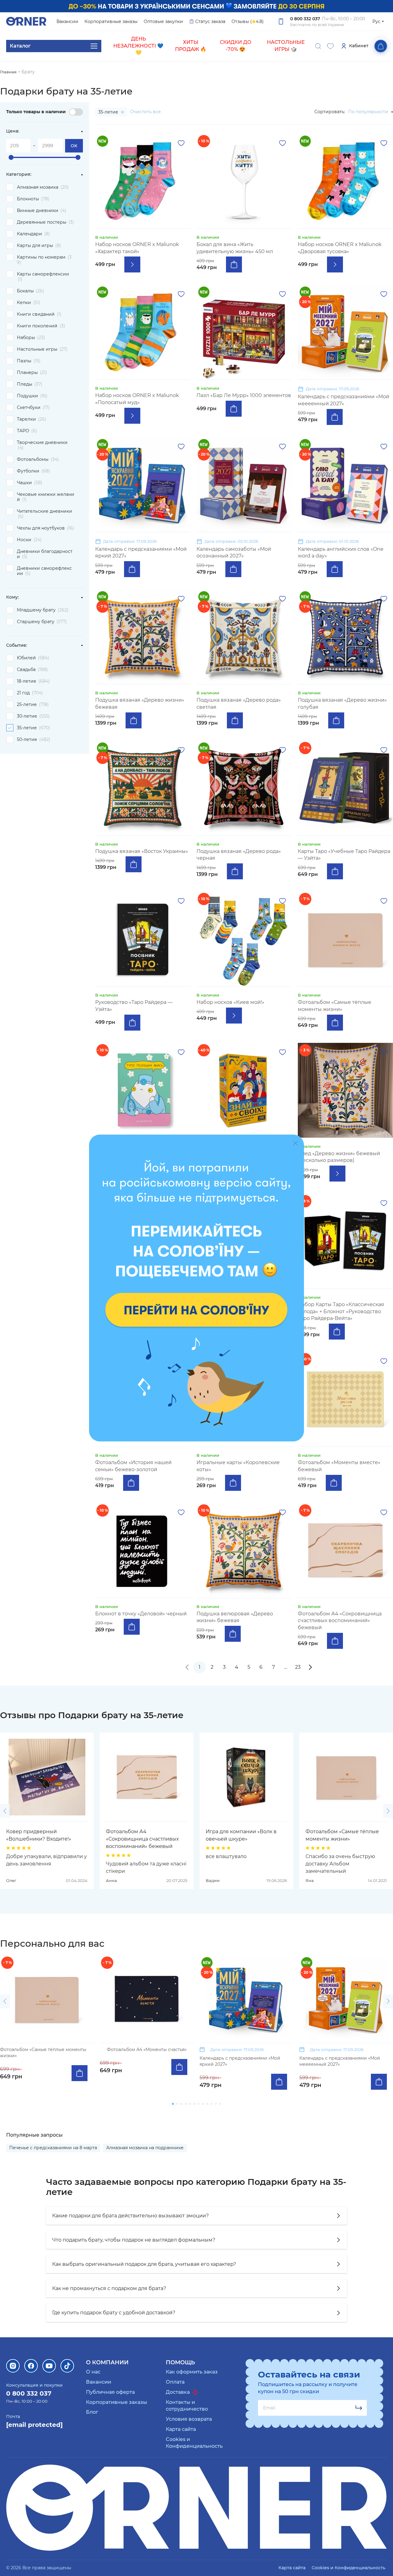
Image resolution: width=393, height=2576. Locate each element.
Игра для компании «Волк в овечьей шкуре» (241, 1835)
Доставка (178, 2392)
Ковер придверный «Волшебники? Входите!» (39, 1835)
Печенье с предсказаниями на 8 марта (53, 2148)
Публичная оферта (110, 2392)
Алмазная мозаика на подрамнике (145, 2148)
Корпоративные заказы (111, 21)
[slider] (11, 157)
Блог (92, 2412)
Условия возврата (189, 2419)
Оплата (175, 2382)
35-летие (109, 112)
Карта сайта (181, 2429)
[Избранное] (330, 46)
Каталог (20, 46)
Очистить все (146, 112)
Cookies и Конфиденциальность (348, 2568)
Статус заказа (210, 21)
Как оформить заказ (192, 2372)
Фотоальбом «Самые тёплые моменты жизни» (342, 1835)
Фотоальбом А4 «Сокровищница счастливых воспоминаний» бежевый (142, 1839)
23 (298, 1667)
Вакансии (67, 21)
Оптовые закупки (163, 21)
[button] (5, 1811)
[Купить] (234, 264)
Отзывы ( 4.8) (248, 21)
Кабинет (359, 46)
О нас (93, 2372)
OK (74, 146)
